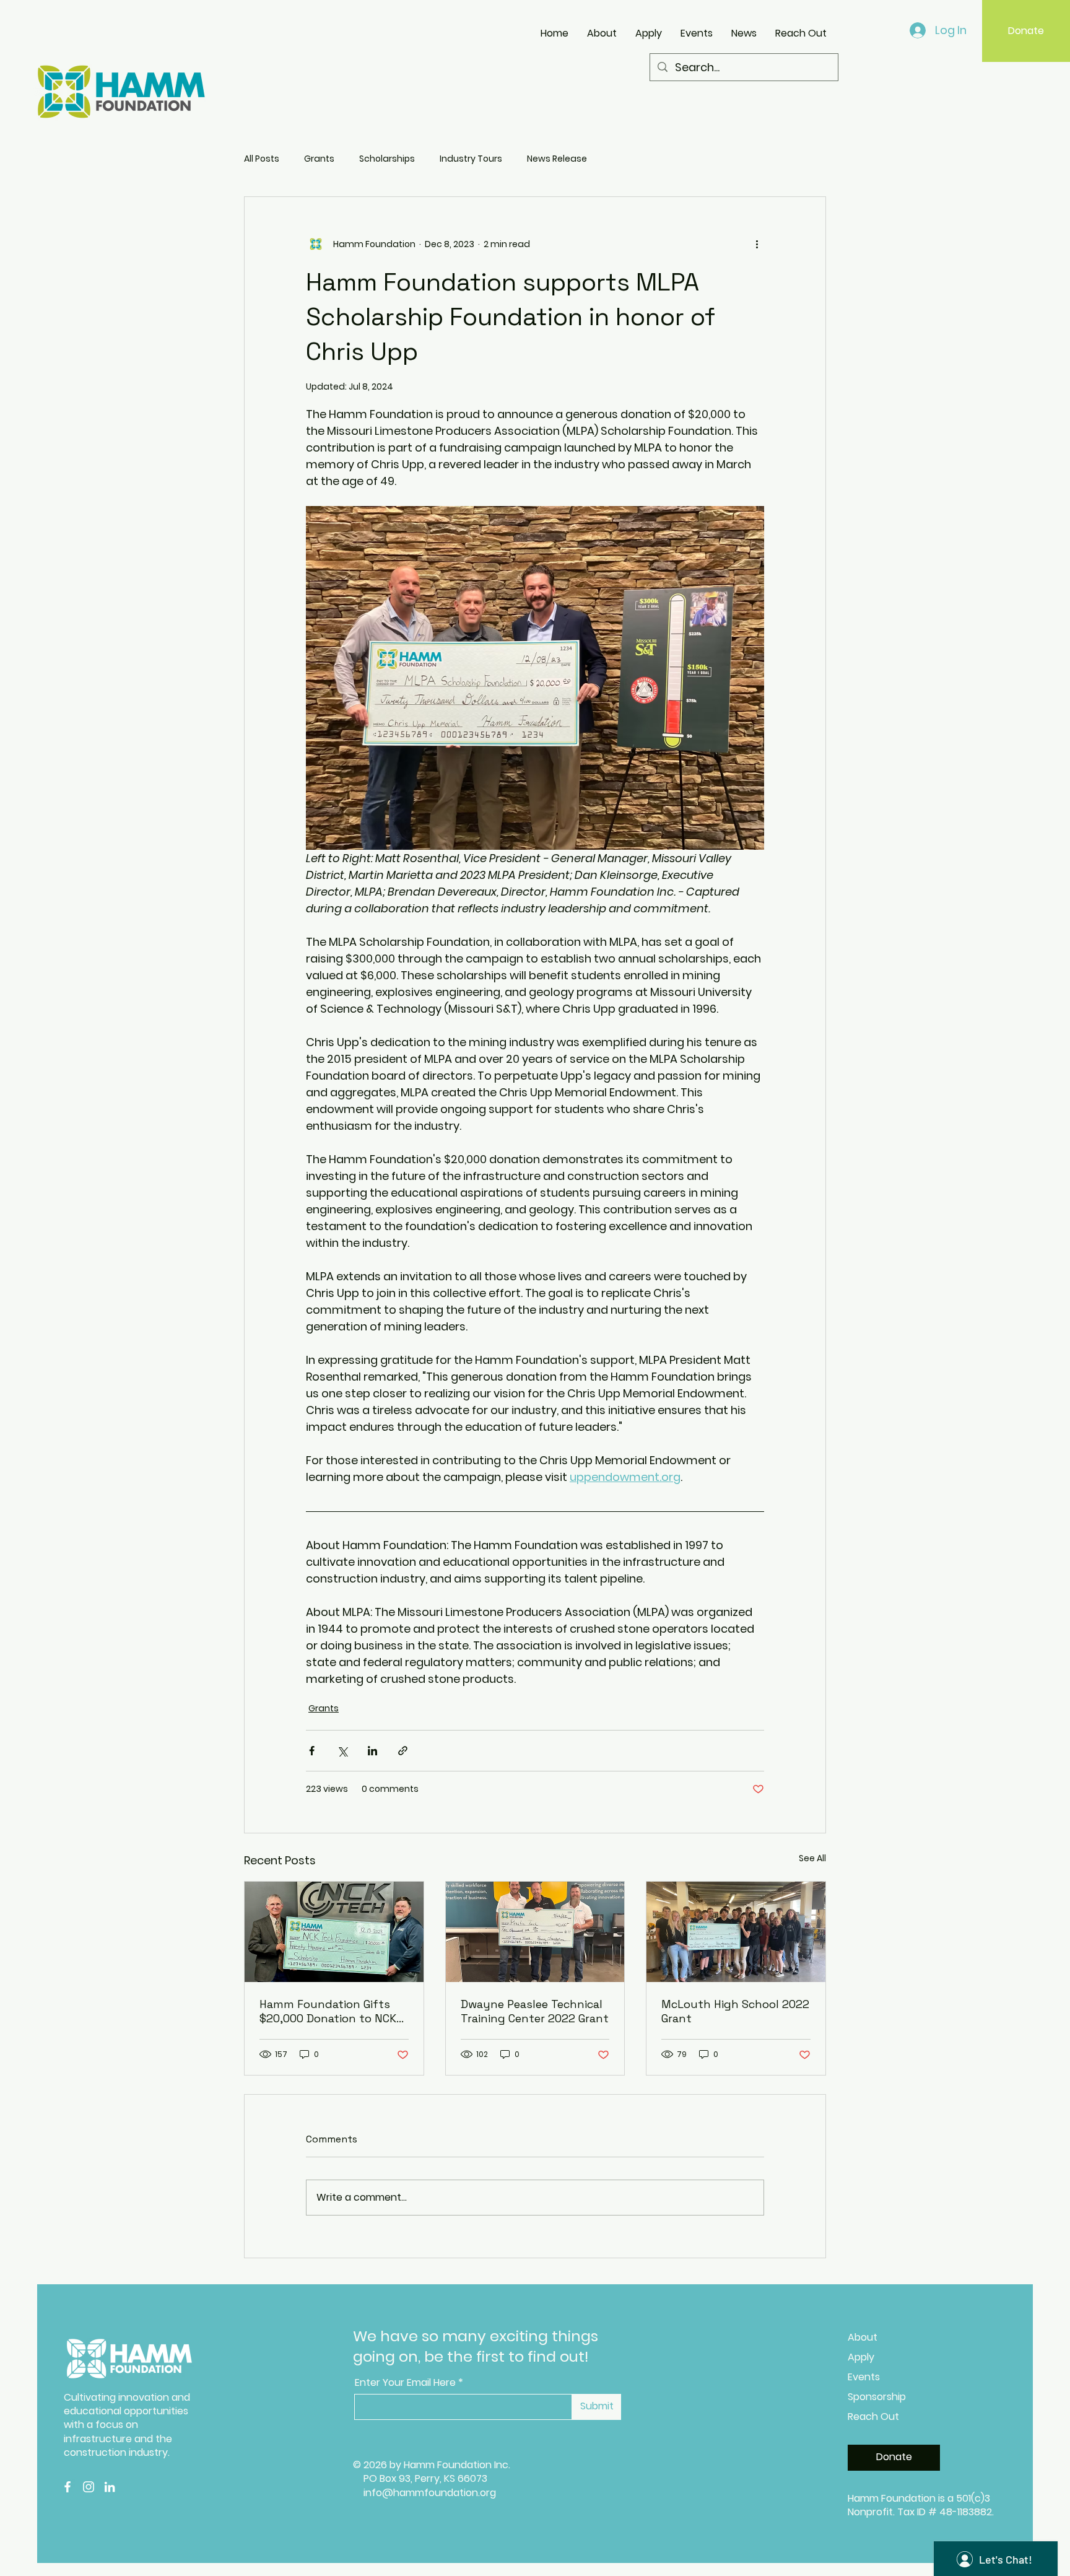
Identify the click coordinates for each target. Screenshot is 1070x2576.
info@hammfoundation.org (430, 2493)
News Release (557, 159)
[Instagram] (89, 2487)
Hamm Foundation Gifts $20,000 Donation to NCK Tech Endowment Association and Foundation (328, 2011)
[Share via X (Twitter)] (342, 1751)
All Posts (262, 159)
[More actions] (757, 244)
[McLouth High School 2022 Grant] (736, 1932)
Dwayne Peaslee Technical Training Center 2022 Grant (535, 2011)
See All (812, 1858)
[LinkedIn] (110, 2487)
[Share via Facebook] (312, 1751)
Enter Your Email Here (405, 2383)
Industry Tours (471, 159)
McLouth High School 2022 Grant (735, 2011)
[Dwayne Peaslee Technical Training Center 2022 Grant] (535, 1932)
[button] (888, 26)
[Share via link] (403, 1751)
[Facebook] (67, 2487)
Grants (319, 159)
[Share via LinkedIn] (372, 1751)
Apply (861, 2357)
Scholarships (387, 159)
